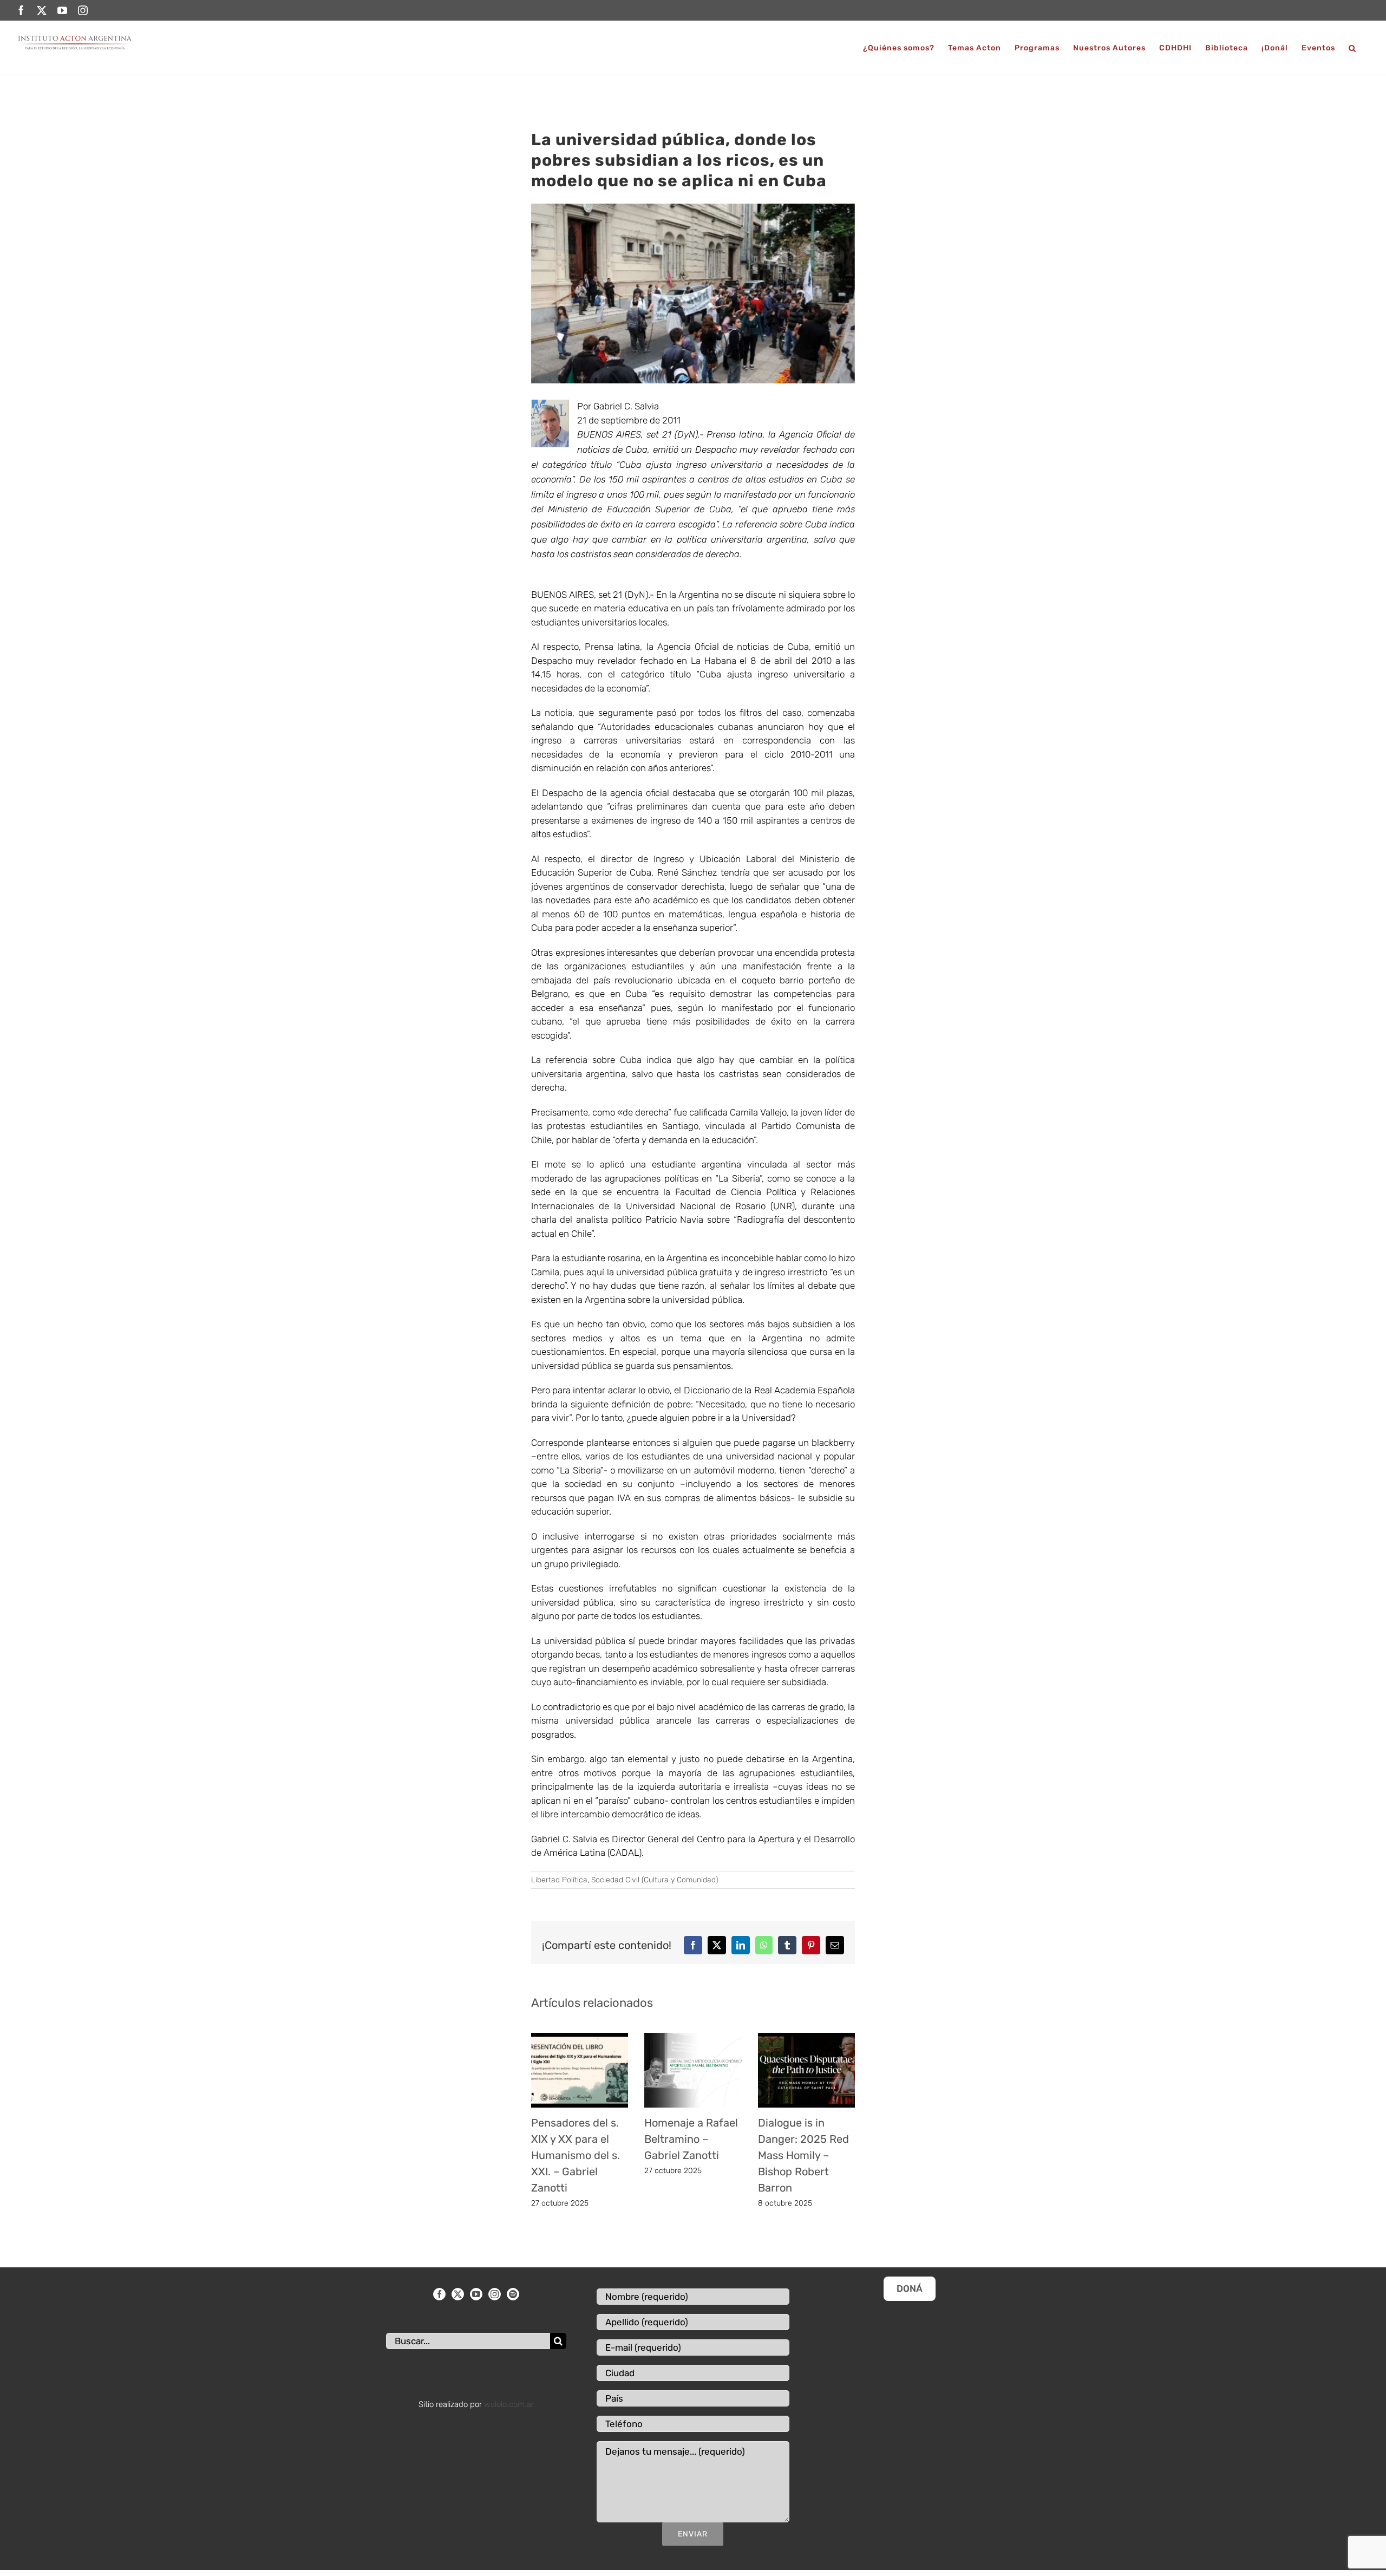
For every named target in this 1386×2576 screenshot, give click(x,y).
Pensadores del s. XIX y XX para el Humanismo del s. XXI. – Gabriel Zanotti (576, 2155)
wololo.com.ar (509, 2404)
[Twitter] (458, 2294)
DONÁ (910, 2288)
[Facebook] (439, 2294)
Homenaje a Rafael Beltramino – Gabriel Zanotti (691, 2139)
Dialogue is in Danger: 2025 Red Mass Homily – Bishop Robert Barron (803, 2155)
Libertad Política (559, 1880)
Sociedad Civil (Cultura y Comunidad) (655, 1880)
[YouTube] (476, 2294)
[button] (1352, 48)
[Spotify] (513, 2294)
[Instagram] (495, 2294)
